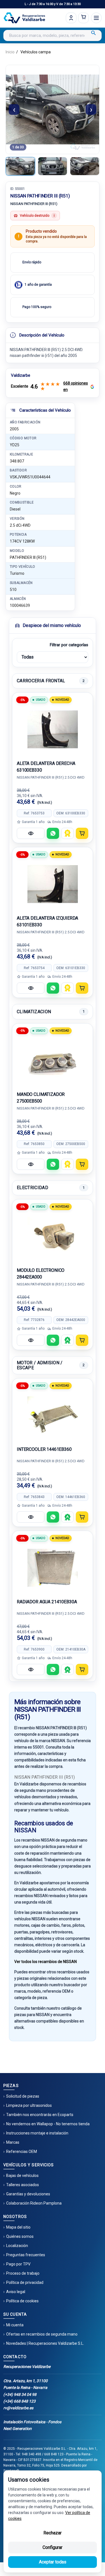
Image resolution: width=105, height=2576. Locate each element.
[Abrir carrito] (83, 18)
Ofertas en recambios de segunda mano (42, 2334)
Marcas (13, 2142)
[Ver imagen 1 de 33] (20, 166)
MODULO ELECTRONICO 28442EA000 (41, 1274)
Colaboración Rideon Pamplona (34, 2203)
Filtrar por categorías (69, 645)
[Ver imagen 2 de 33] (53, 166)
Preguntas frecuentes (26, 2255)
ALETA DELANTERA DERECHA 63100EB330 (46, 767)
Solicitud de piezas (23, 2096)
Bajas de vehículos (22, 2176)
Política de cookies (22, 2301)
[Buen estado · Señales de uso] (67, 833)
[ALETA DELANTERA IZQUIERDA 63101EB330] (53, 884)
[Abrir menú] (96, 18)
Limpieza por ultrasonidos (29, 2105)
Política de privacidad (25, 2282)
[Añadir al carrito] (82, 833)
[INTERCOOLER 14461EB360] (53, 1415)
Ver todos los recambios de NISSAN (46, 1962)
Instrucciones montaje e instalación (37, 2133)
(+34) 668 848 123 (19, 2401)
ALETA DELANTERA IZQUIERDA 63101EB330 (47, 921)
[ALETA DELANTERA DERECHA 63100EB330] (53, 729)
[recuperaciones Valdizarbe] (24, 18)
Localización (17, 2246)
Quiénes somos (20, 2236)
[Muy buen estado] (67, 1340)
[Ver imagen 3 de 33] (85, 166)
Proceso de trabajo (23, 2273)
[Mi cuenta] (71, 18)
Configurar (53, 2547)
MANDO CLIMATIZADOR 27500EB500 (41, 1098)
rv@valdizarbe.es (18, 2408)
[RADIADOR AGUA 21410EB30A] (53, 1568)
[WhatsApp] (53, 833)
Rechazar (53, 2533)
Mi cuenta (15, 2325)
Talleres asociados (23, 2185)
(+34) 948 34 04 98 (20, 2394)
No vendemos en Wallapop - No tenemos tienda (48, 2124)
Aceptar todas (53, 2562)
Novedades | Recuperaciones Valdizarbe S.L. (45, 2343)
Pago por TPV (18, 2264)
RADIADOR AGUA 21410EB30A (47, 1602)
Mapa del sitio (18, 2227)
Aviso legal (16, 2292)
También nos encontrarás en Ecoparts (40, 2115)
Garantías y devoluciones (28, 2194)
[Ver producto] (31, 833)
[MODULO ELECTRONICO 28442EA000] (53, 1236)
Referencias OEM (22, 2152)
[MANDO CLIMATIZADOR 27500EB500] (53, 1060)
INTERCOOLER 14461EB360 (44, 1449)
